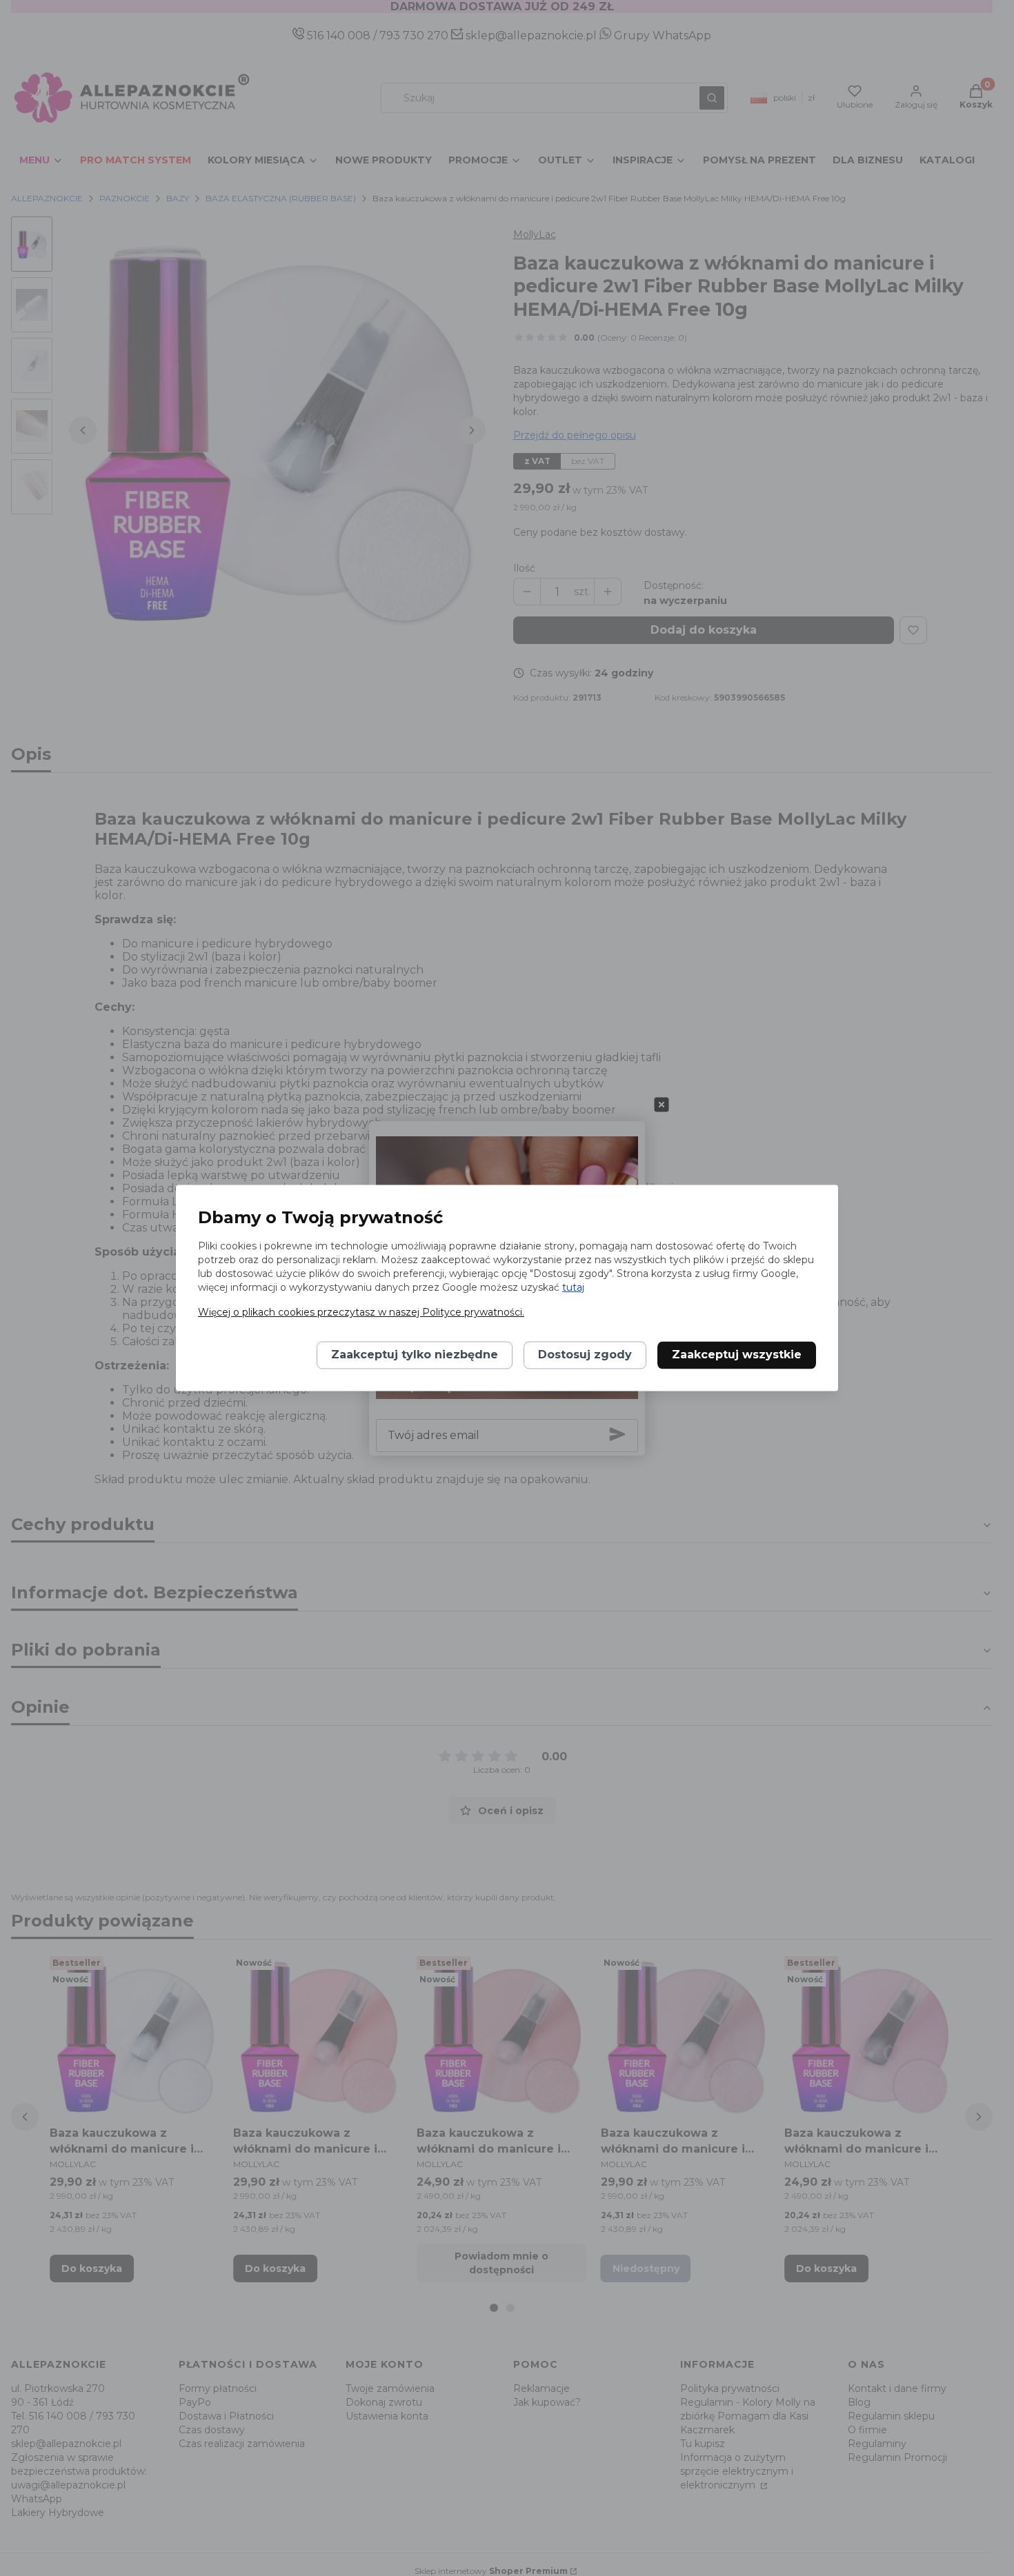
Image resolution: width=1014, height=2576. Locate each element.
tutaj (573, 1288)
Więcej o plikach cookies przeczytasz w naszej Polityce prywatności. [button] (361, 1313)
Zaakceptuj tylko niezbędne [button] (415, 1355)
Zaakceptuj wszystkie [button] (737, 1355)
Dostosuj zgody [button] (585, 1355)
